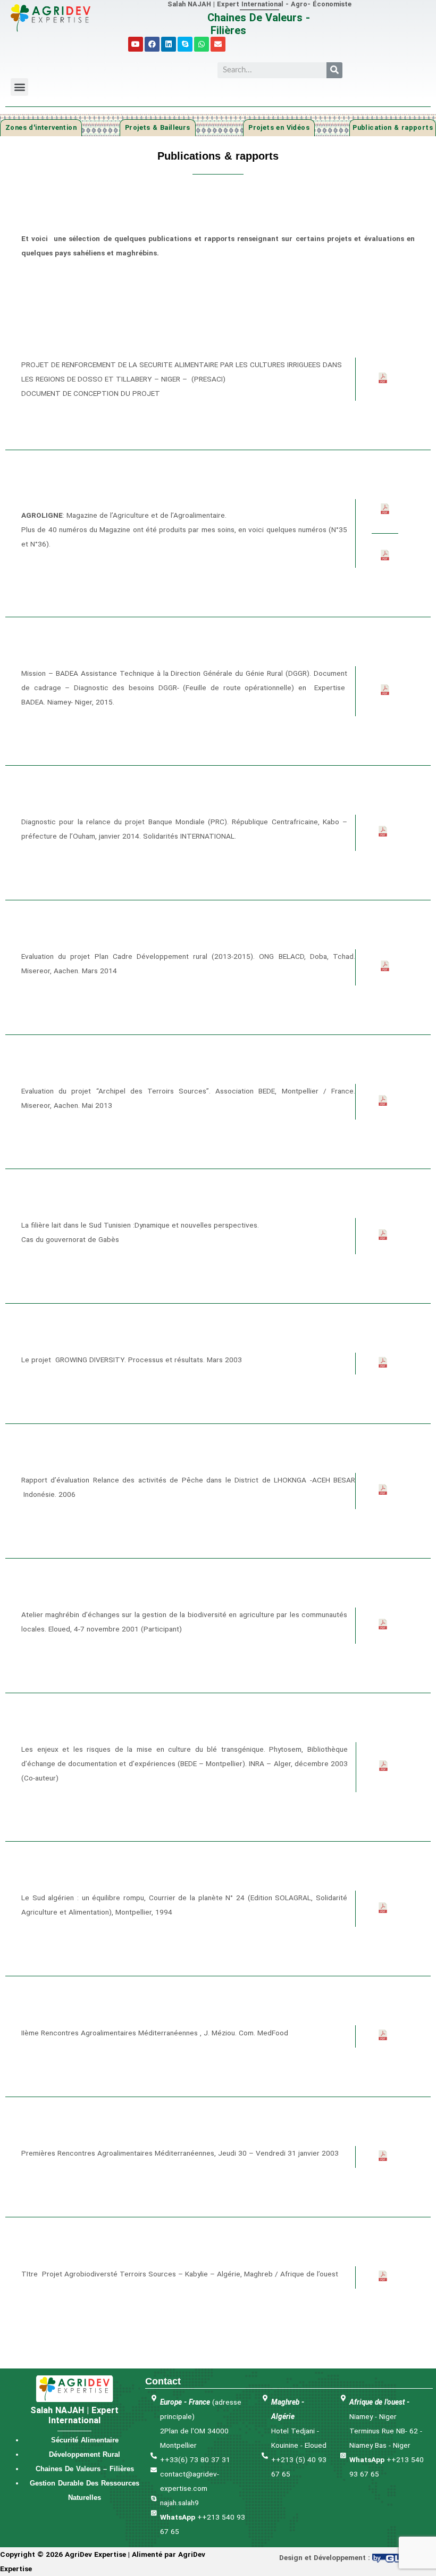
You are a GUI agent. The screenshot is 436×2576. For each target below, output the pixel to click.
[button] (19, 78)
